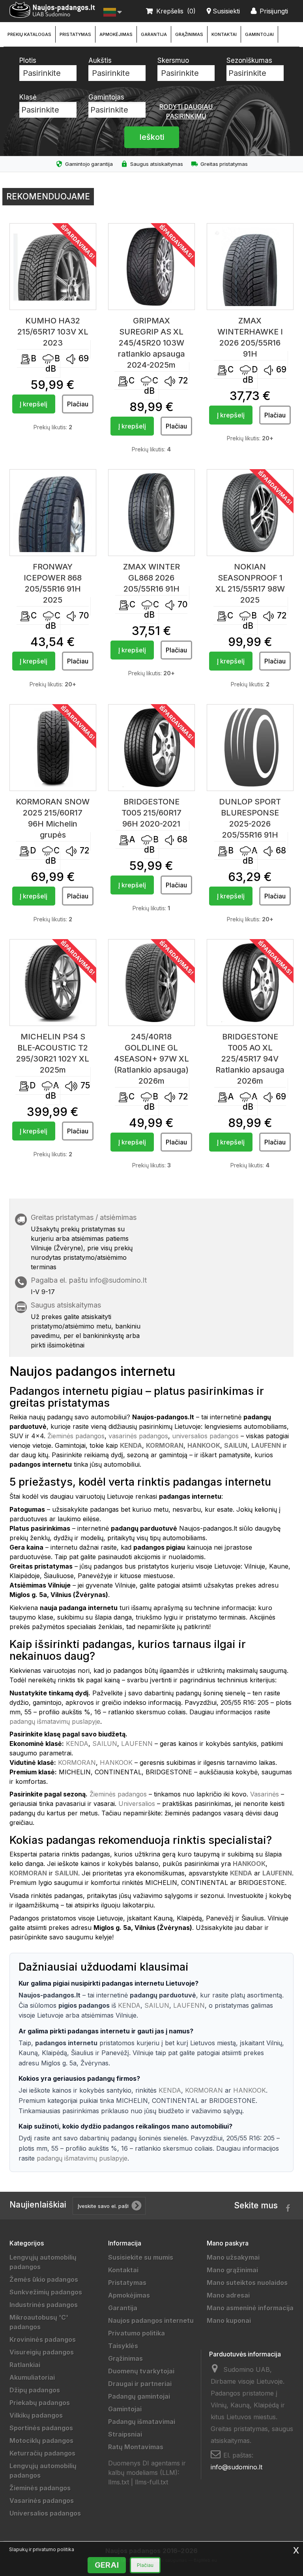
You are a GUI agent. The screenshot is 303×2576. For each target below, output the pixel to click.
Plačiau (145, 2565)
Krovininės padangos (43, 2339)
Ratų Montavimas (136, 2447)
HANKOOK (116, 1762)
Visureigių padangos (42, 2352)
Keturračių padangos (42, 2453)
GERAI (107, 2565)
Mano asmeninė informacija (250, 2308)
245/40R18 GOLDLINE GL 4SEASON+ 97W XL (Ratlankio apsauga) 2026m (151, 1059)
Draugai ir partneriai (140, 2384)
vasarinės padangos (138, 1436)
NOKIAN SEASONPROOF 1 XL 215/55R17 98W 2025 (250, 583)
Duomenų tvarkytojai (141, 2371)
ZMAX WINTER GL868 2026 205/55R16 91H (151, 578)
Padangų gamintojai (139, 2396)
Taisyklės (123, 2346)
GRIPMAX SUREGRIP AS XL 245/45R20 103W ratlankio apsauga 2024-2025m (151, 343)
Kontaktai (224, 34)
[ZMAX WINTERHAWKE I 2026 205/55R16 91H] (250, 267)
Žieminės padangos (76, 1436)
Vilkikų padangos (36, 2415)
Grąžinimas (189, 34)
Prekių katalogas (29, 34)
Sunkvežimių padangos (46, 2292)
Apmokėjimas (116, 34)
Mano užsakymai (233, 2257)
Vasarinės (265, 1794)
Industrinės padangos (44, 2305)
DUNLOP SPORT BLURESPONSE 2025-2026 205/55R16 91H (250, 818)
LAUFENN (137, 1744)
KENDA (77, 1744)
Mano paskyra (228, 2243)
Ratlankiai (25, 2365)
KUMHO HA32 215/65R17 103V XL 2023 (53, 332)
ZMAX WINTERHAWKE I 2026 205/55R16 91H (250, 337)
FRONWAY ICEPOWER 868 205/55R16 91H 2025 (53, 583)
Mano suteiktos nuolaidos (247, 2283)
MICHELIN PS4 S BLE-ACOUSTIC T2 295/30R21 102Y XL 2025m (53, 1053)
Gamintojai (259, 34)
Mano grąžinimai (232, 2270)
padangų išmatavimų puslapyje (55, 1721)
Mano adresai (228, 2295)
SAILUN (105, 1744)
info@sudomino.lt (118, 1280)
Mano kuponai (229, 2320)
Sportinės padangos (41, 2428)
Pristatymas (75, 34)
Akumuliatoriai (32, 2377)
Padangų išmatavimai (142, 2422)
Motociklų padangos (41, 2441)
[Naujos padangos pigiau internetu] (52, 10)
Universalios (137, 1804)
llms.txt (119, 2482)
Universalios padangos (45, 2513)
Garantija (154, 34)
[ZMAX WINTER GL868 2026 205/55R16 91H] (151, 513)
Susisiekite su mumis (141, 2257)
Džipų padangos (35, 2390)
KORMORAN (77, 1762)
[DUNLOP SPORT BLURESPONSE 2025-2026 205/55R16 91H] (250, 748)
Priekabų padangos (40, 2403)
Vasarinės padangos (42, 2501)
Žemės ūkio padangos (44, 2279)
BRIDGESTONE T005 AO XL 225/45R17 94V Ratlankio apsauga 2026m (250, 1059)
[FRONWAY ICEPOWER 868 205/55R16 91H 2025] (53, 513)
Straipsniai (125, 2434)
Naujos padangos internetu (151, 2320)
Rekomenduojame (48, 196)
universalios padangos (205, 1436)
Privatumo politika (137, 2333)
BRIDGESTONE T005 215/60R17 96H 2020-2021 (151, 813)
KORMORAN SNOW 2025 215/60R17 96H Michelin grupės (53, 818)
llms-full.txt (151, 2482)
